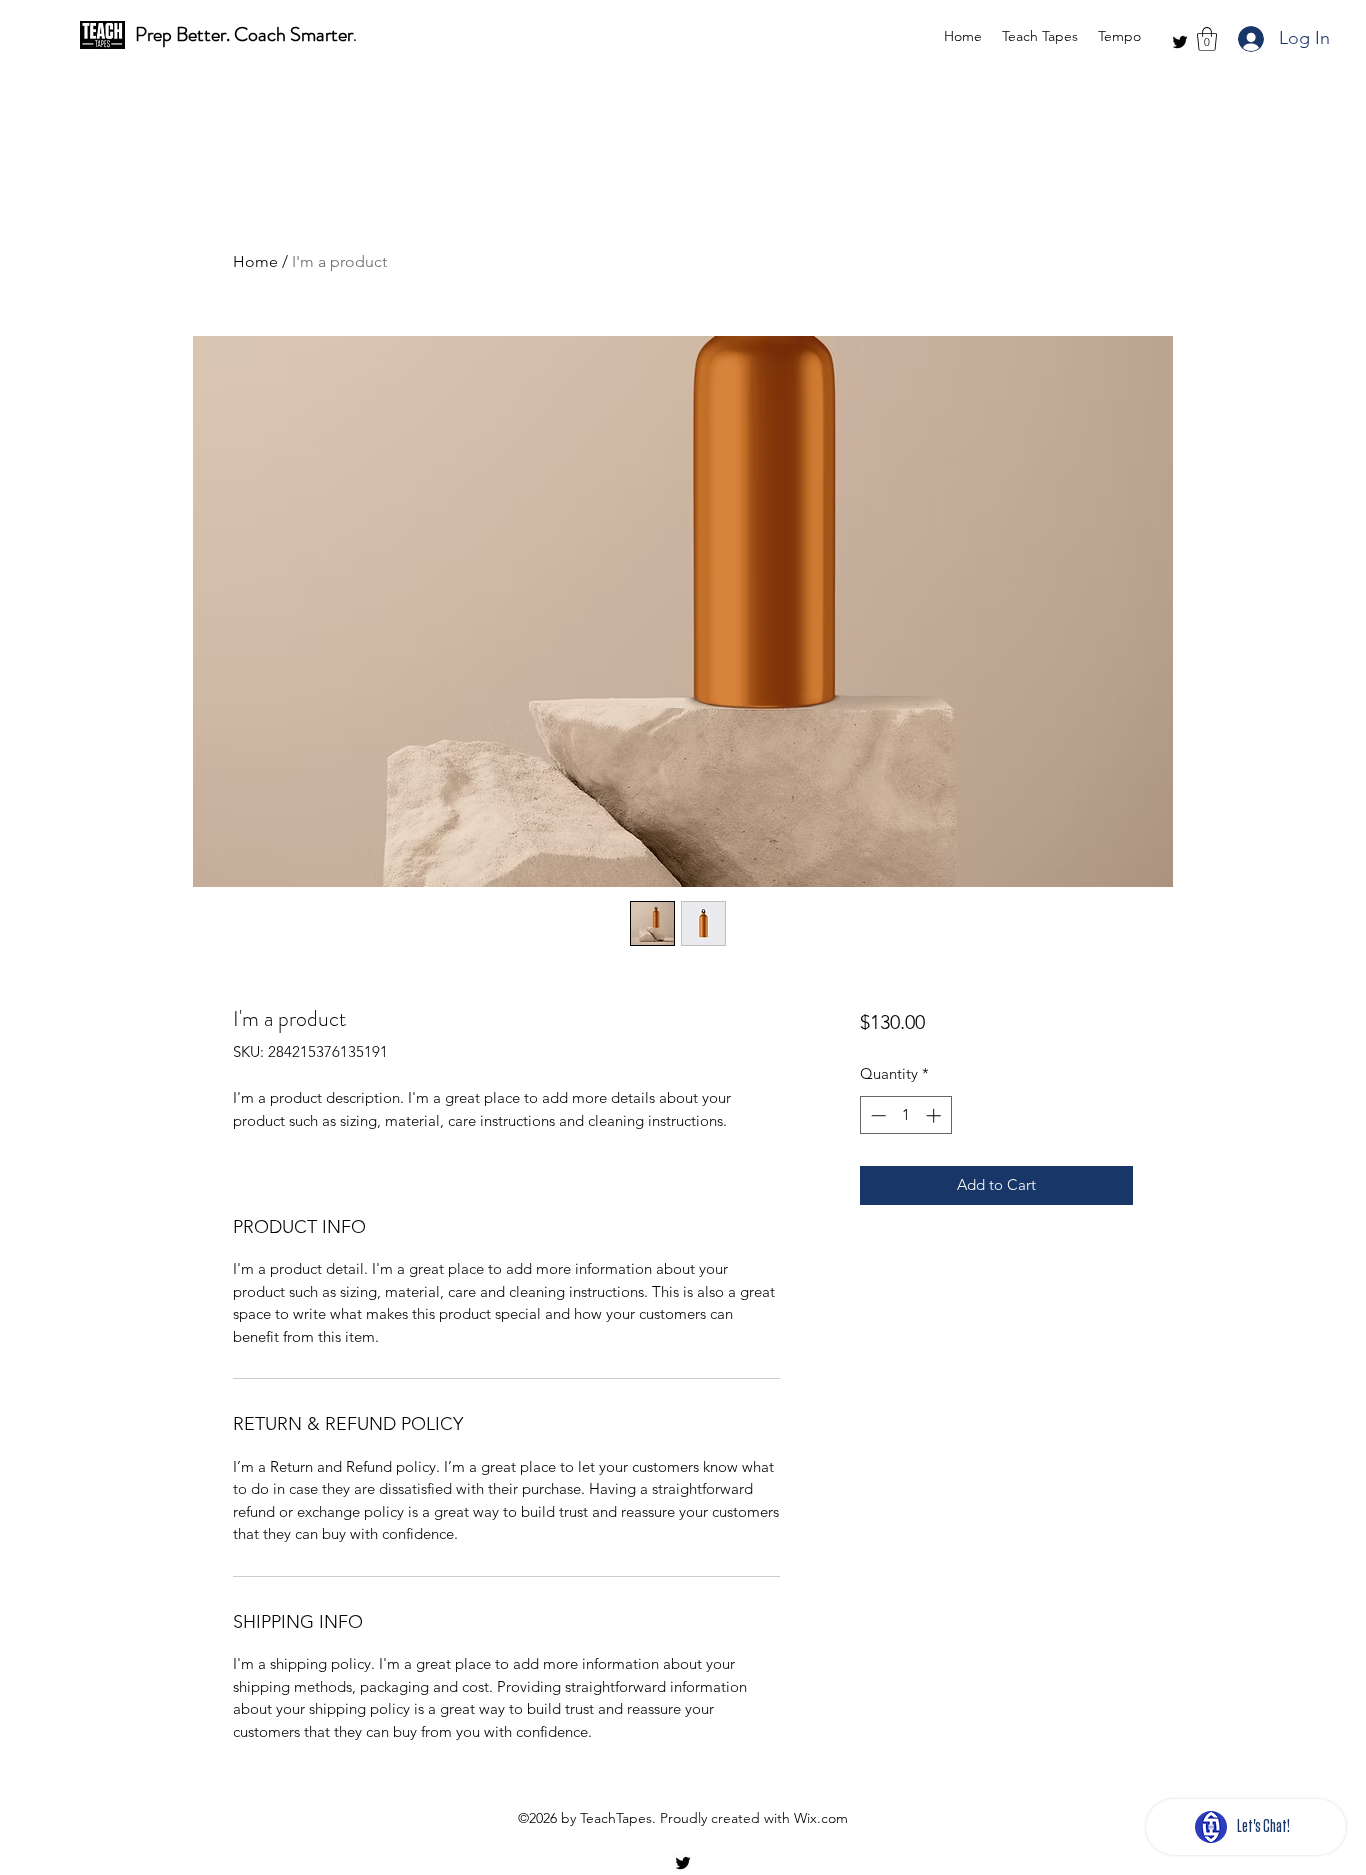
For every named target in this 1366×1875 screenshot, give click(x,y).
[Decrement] (876, 1115)
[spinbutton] (905, 1115)
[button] (1207, 39)
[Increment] (935, 1115)
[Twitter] (1180, 42)
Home (255, 261)
